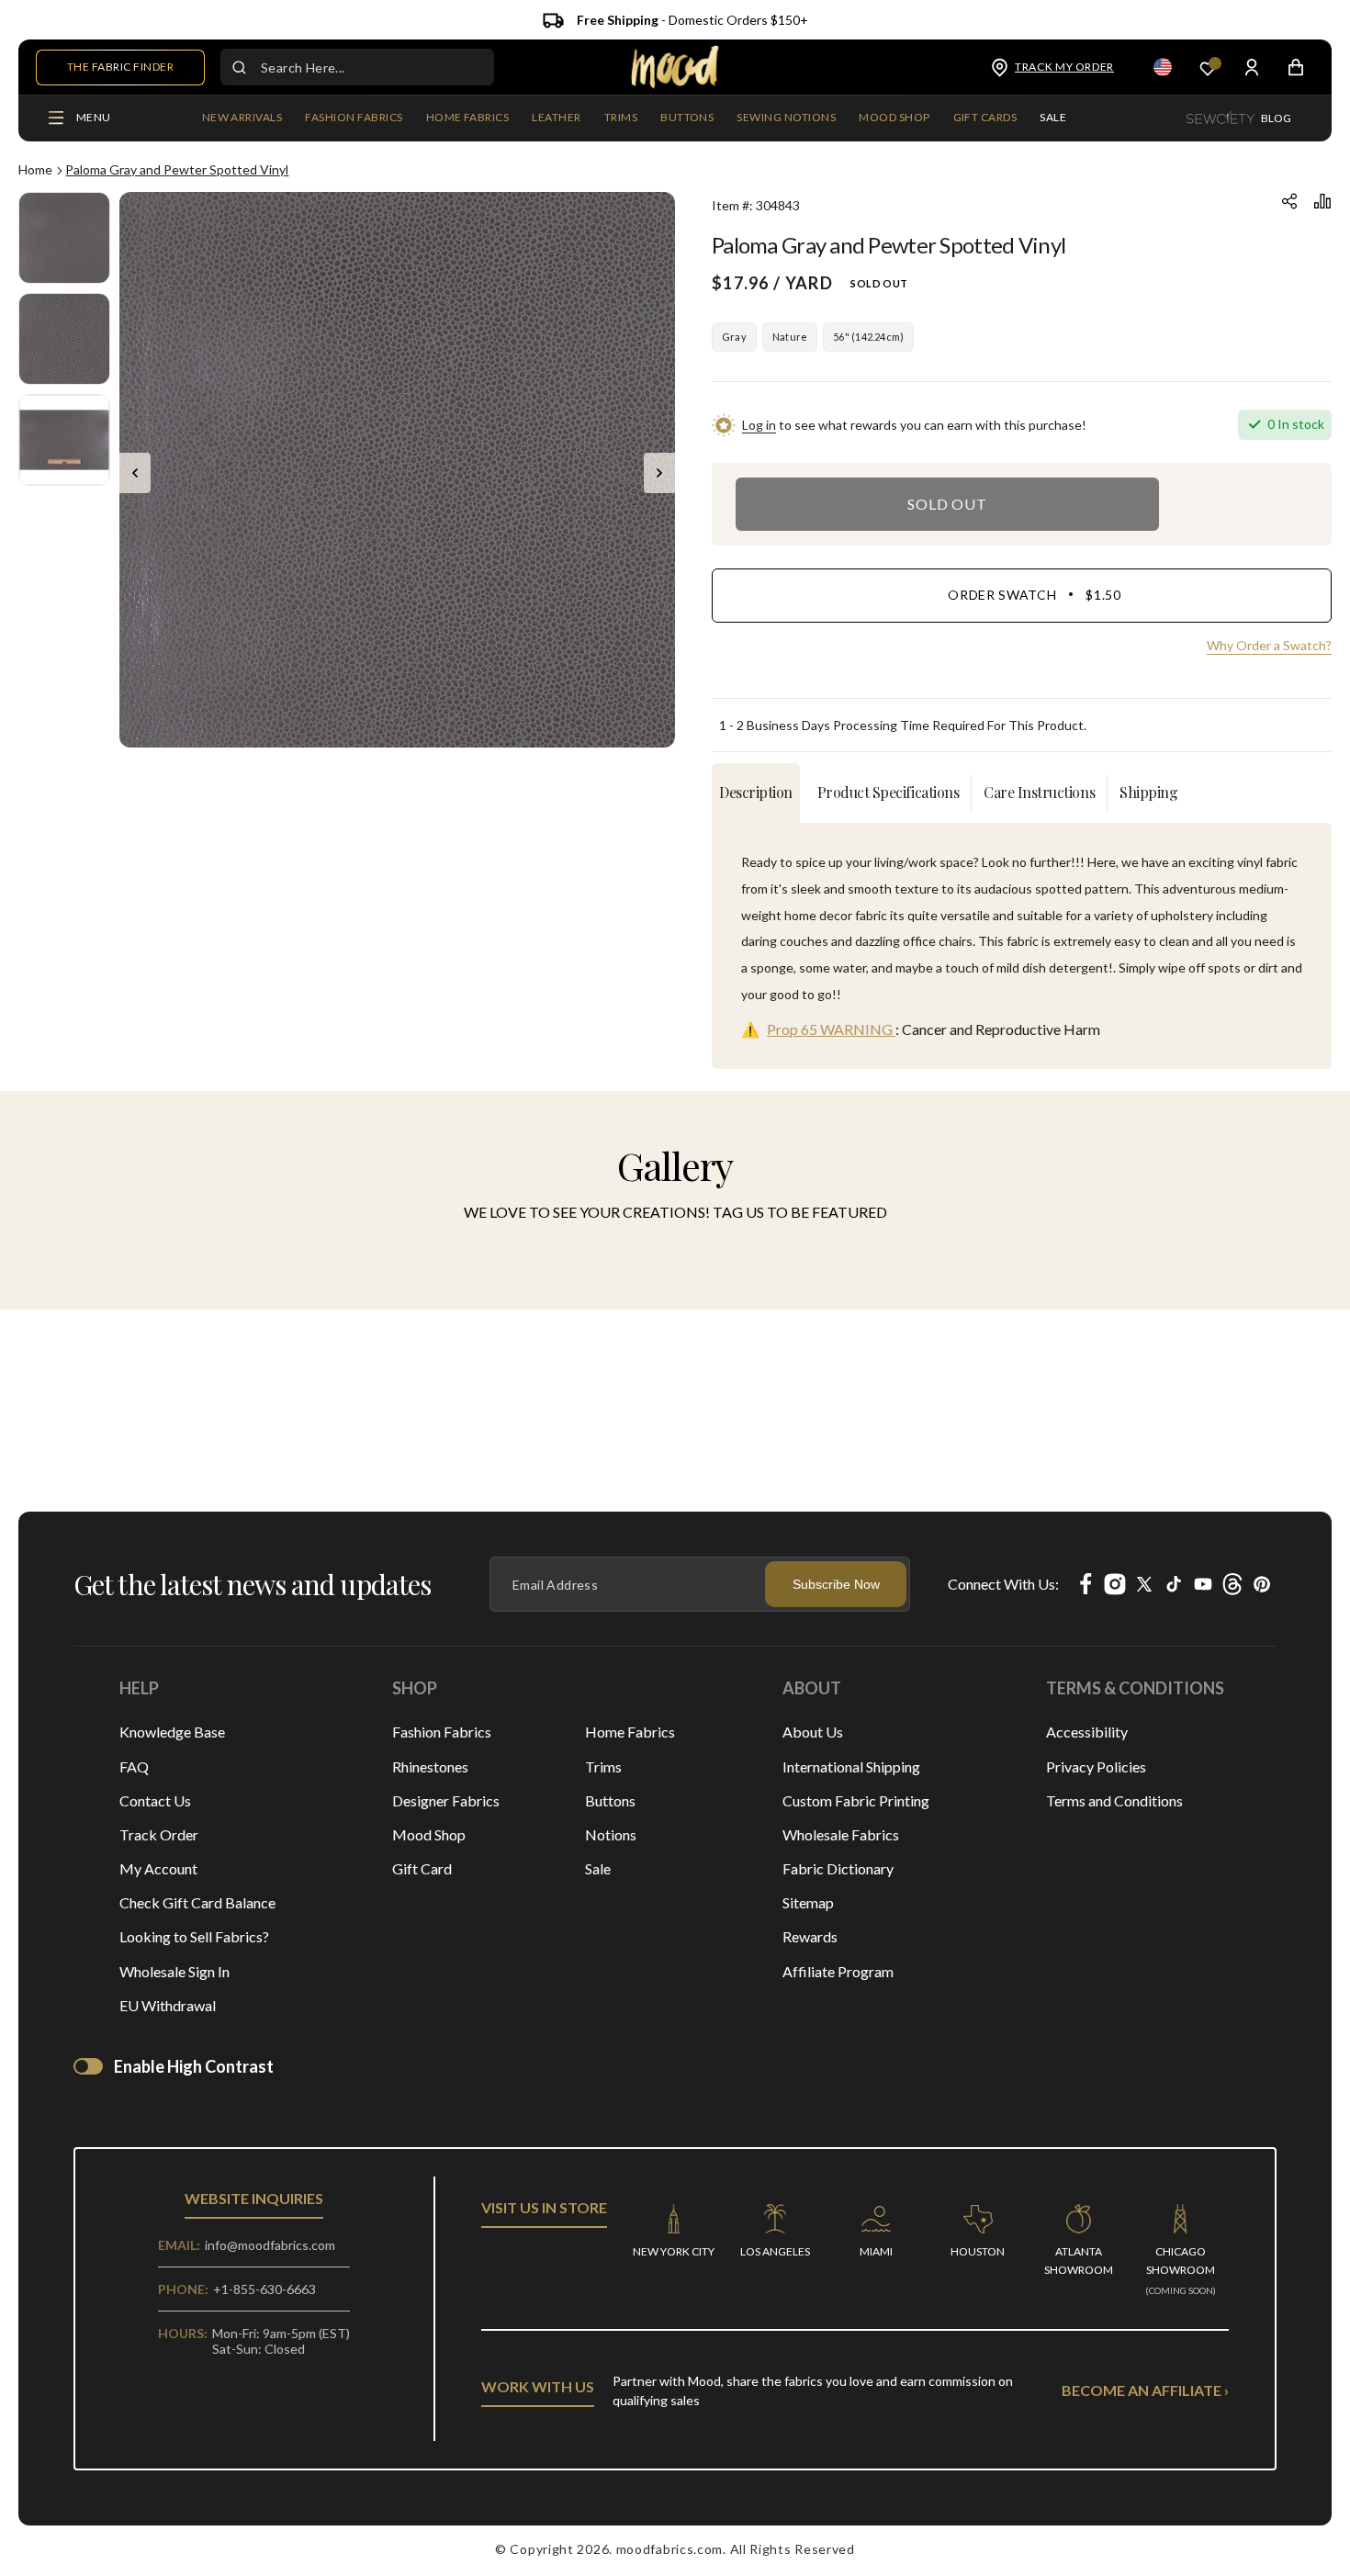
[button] (354, 118)
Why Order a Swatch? (1269, 645)
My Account (158, 1868)
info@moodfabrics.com (270, 2245)
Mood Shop (429, 1834)
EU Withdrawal (168, 2005)
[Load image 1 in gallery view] (64, 238)
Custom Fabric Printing (856, 1800)
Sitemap (808, 1902)
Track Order (159, 1834)
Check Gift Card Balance (197, 1902)
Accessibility (1087, 1732)
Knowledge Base (172, 1732)
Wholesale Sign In (174, 1971)
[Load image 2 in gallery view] (64, 339)
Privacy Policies (1096, 1766)
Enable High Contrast (194, 2066)
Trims (603, 1766)
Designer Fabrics (446, 1800)
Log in (759, 425)
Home (35, 169)
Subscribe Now (836, 1584)
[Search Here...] (239, 67)
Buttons (610, 1800)
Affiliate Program (838, 1971)
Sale (598, 1868)
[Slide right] (659, 473)
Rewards (810, 1936)
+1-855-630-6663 (264, 2289)
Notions (611, 1834)
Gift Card (422, 1868)
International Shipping (851, 1766)
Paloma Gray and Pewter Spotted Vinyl (177, 169)
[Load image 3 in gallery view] (64, 440)
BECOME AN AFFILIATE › (1145, 2390)
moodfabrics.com (670, 2549)
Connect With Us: (1003, 1584)
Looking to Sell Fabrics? (194, 1936)
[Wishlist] (1208, 67)
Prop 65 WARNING (831, 1029)
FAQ (134, 1766)
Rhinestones (430, 1766)
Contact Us (155, 1800)
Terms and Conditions (1114, 1800)
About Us (813, 1732)
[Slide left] (135, 473)
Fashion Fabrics (442, 1732)
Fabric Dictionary (838, 1868)
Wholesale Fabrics (841, 1834)
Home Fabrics (630, 1732)
